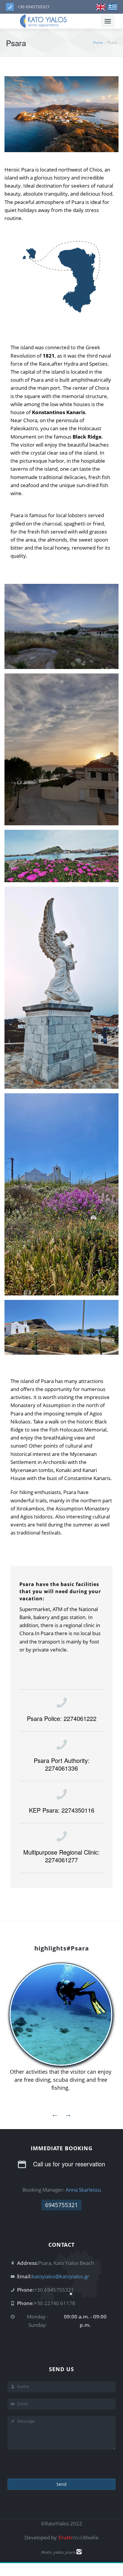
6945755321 (61, 2205)
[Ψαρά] (113, 7)
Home (98, 42)
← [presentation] (55, 2114)
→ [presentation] (68, 2114)
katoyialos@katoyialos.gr (61, 2276)
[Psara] (101, 7)
